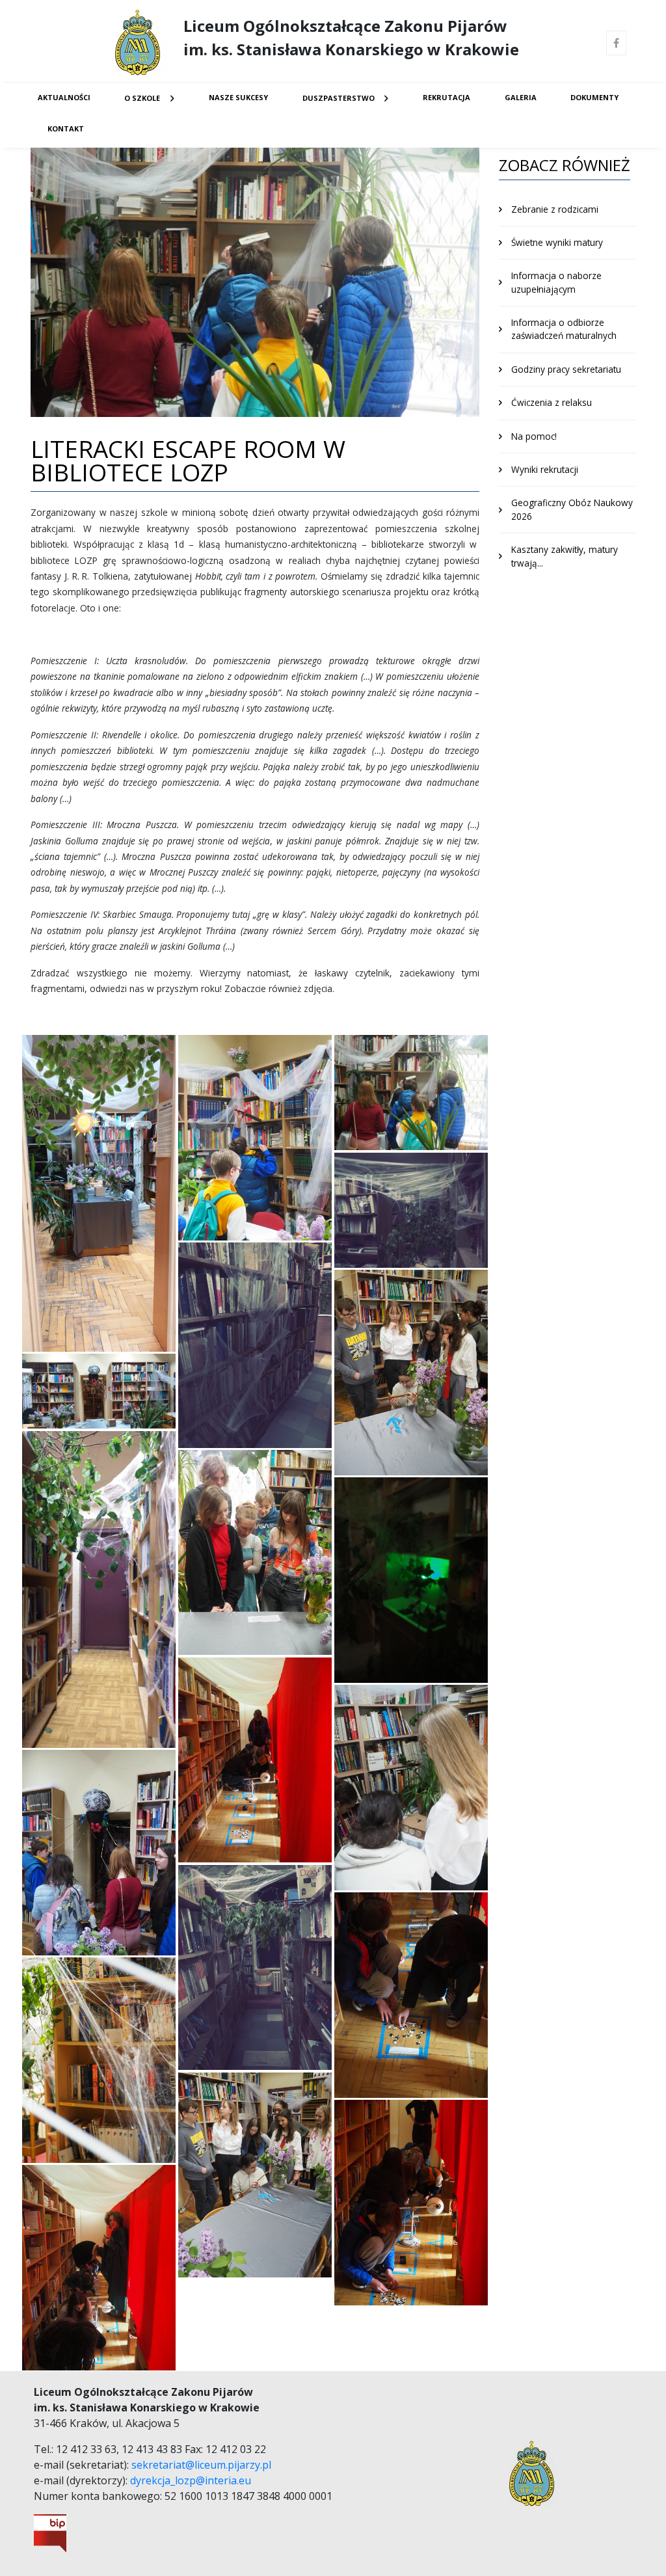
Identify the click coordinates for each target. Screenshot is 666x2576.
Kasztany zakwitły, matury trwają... (565, 556)
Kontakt (66, 128)
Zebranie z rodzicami (555, 209)
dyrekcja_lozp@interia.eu (191, 2480)
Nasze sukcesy (238, 97)
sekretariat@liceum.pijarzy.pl (201, 2465)
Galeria (521, 97)
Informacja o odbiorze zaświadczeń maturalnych (564, 329)
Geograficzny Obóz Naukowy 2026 (572, 509)
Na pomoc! (534, 436)
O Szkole (142, 98)
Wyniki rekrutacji (545, 469)
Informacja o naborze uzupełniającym (556, 282)
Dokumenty (594, 97)
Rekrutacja (446, 97)
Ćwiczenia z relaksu (552, 402)
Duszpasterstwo (339, 98)
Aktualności (64, 97)
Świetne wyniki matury (557, 242)
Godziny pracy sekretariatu (566, 369)
